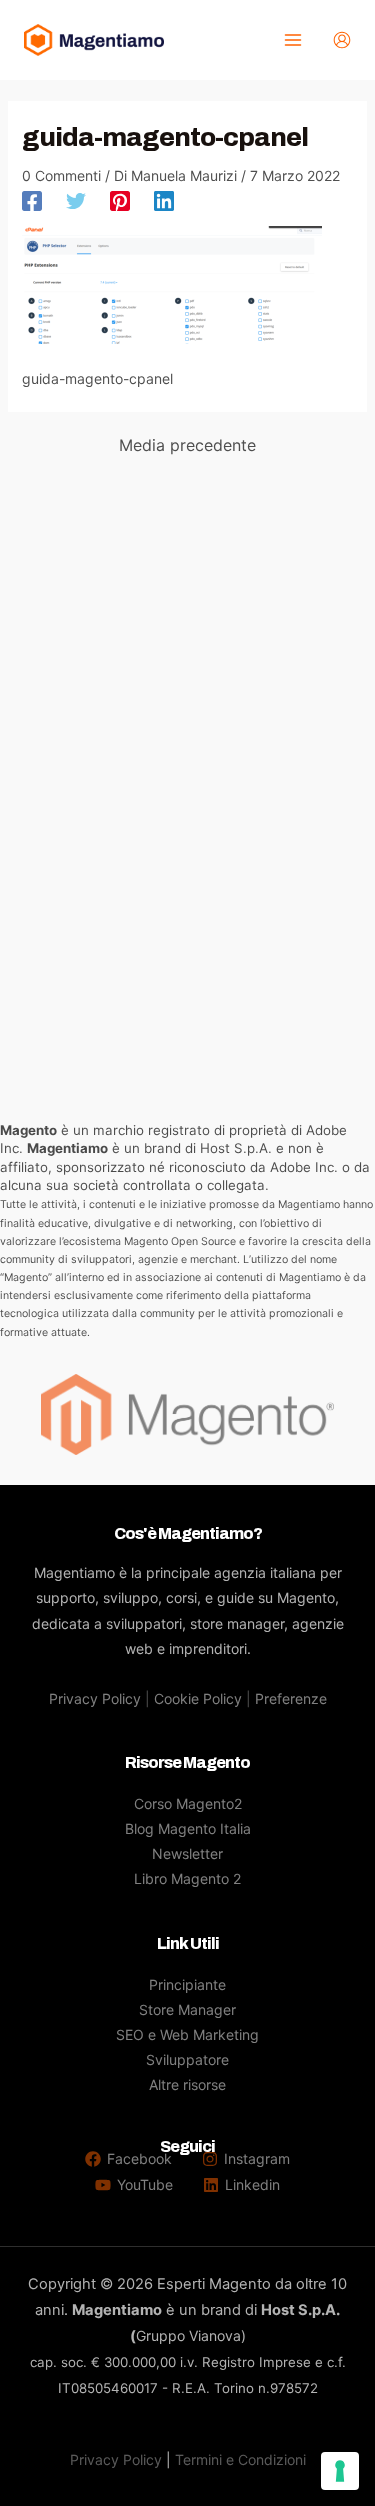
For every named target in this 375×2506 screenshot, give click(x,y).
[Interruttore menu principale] (292, 40)
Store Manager (187, 2009)
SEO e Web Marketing (187, 2034)
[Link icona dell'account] (342, 40)
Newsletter (187, 1853)
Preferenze (291, 1698)
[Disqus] (188, 722)
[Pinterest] (120, 200)
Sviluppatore (187, 2059)
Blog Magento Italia (188, 1828)
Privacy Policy (95, 1698)
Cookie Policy (198, 1698)
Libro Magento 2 (187, 1878)
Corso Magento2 (188, 1803)
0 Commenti (61, 175)
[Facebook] (32, 200)
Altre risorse (187, 2084)
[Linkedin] (164, 200)
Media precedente (187, 445)
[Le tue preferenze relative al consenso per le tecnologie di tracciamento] (340, 2471)
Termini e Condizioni (240, 2459)
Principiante (187, 1984)
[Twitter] (76, 200)
